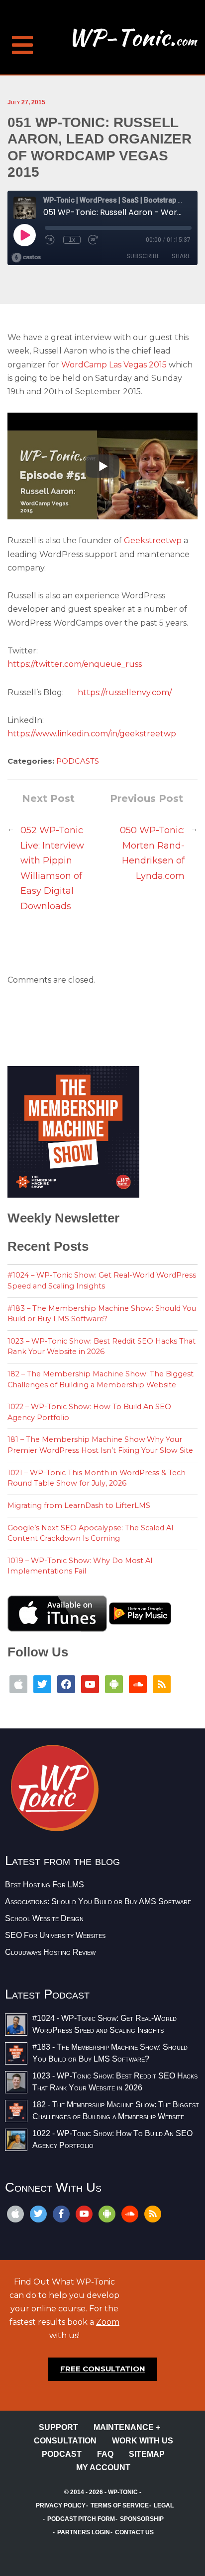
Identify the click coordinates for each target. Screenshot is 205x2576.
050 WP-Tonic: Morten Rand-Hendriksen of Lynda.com (152, 853)
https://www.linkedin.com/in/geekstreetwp (92, 734)
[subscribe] (107, 2214)
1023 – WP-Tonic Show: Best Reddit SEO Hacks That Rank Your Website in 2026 (102, 1347)
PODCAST (62, 2454)
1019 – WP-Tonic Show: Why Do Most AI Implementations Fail (80, 1566)
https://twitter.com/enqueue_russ (75, 664)
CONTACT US (134, 2532)
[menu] (22, 40)
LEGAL (164, 2505)
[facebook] (61, 2214)
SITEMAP (147, 2454)
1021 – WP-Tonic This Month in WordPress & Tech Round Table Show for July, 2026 (97, 1478)
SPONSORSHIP (142, 2519)
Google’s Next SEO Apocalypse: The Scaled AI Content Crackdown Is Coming (91, 1533)
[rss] (153, 2214)
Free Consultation (103, 2369)
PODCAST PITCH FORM (81, 2519)
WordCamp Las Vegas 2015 (115, 365)
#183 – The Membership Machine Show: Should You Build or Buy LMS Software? (102, 1314)
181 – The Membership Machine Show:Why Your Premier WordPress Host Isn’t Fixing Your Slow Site (100, 1445)
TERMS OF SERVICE (120, 2505)
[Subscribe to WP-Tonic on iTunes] (18, 1684)
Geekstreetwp (154, 540)
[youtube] (84, 2214)
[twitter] (38, 2214)
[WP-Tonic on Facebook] (66, 1684)
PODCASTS (78, 761)
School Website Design (44, 1918)
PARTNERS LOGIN (84, 2532)
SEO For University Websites (55, 1935)
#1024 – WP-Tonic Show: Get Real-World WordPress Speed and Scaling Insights (102, 1281)
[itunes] (15, 2214)
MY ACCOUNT (103, 2468)
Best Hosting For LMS (45, 1885)
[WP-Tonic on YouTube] (90, 1684)
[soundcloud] (130, 2214)
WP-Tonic (123, 2492)
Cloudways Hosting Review (50, 1952)
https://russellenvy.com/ (125, 692)
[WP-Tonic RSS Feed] (162, 1684)
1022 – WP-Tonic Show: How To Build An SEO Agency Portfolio (89, 1412)
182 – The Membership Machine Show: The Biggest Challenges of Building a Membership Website (101, 1379)
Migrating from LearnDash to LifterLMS (79, 1505)
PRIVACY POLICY (61, 2505)
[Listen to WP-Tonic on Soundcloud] (138, 1684)
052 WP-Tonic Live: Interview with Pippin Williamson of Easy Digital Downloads (52, 868)
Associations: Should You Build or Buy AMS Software (98, 1901)
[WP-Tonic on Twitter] (42, 1684)
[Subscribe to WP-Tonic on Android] (114, 1684)
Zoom (108, 2322)
